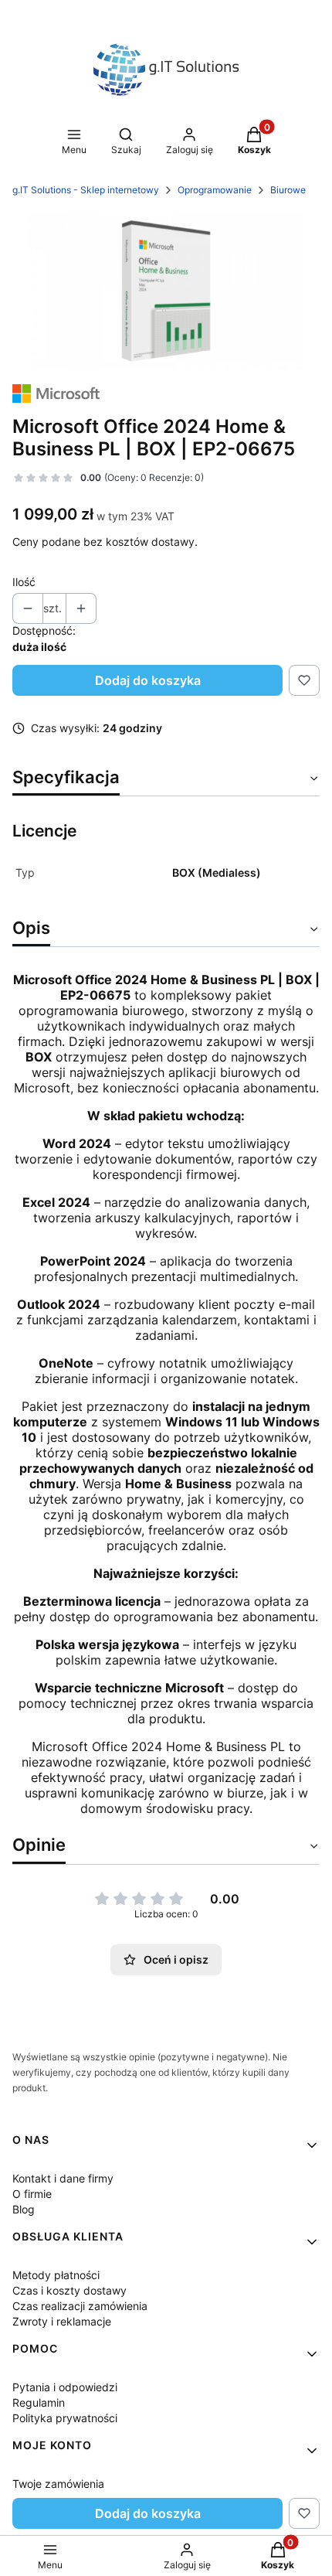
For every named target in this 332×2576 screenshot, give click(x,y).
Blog (24, 2209)
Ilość (24, 582)
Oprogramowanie (215, 190)
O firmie (32, 2194)
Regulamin (39, 2402)
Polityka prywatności (65, 2418)
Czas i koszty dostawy (69, 2290)
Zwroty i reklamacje (62, 2321)
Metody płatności (56, 2275)
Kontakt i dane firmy (63, 2178)
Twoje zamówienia (58, 2484)
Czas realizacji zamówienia (80, 2306)
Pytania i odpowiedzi (65, 2387)
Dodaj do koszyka (148, 680)
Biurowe (288, 190)
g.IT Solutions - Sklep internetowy (86, 190)
